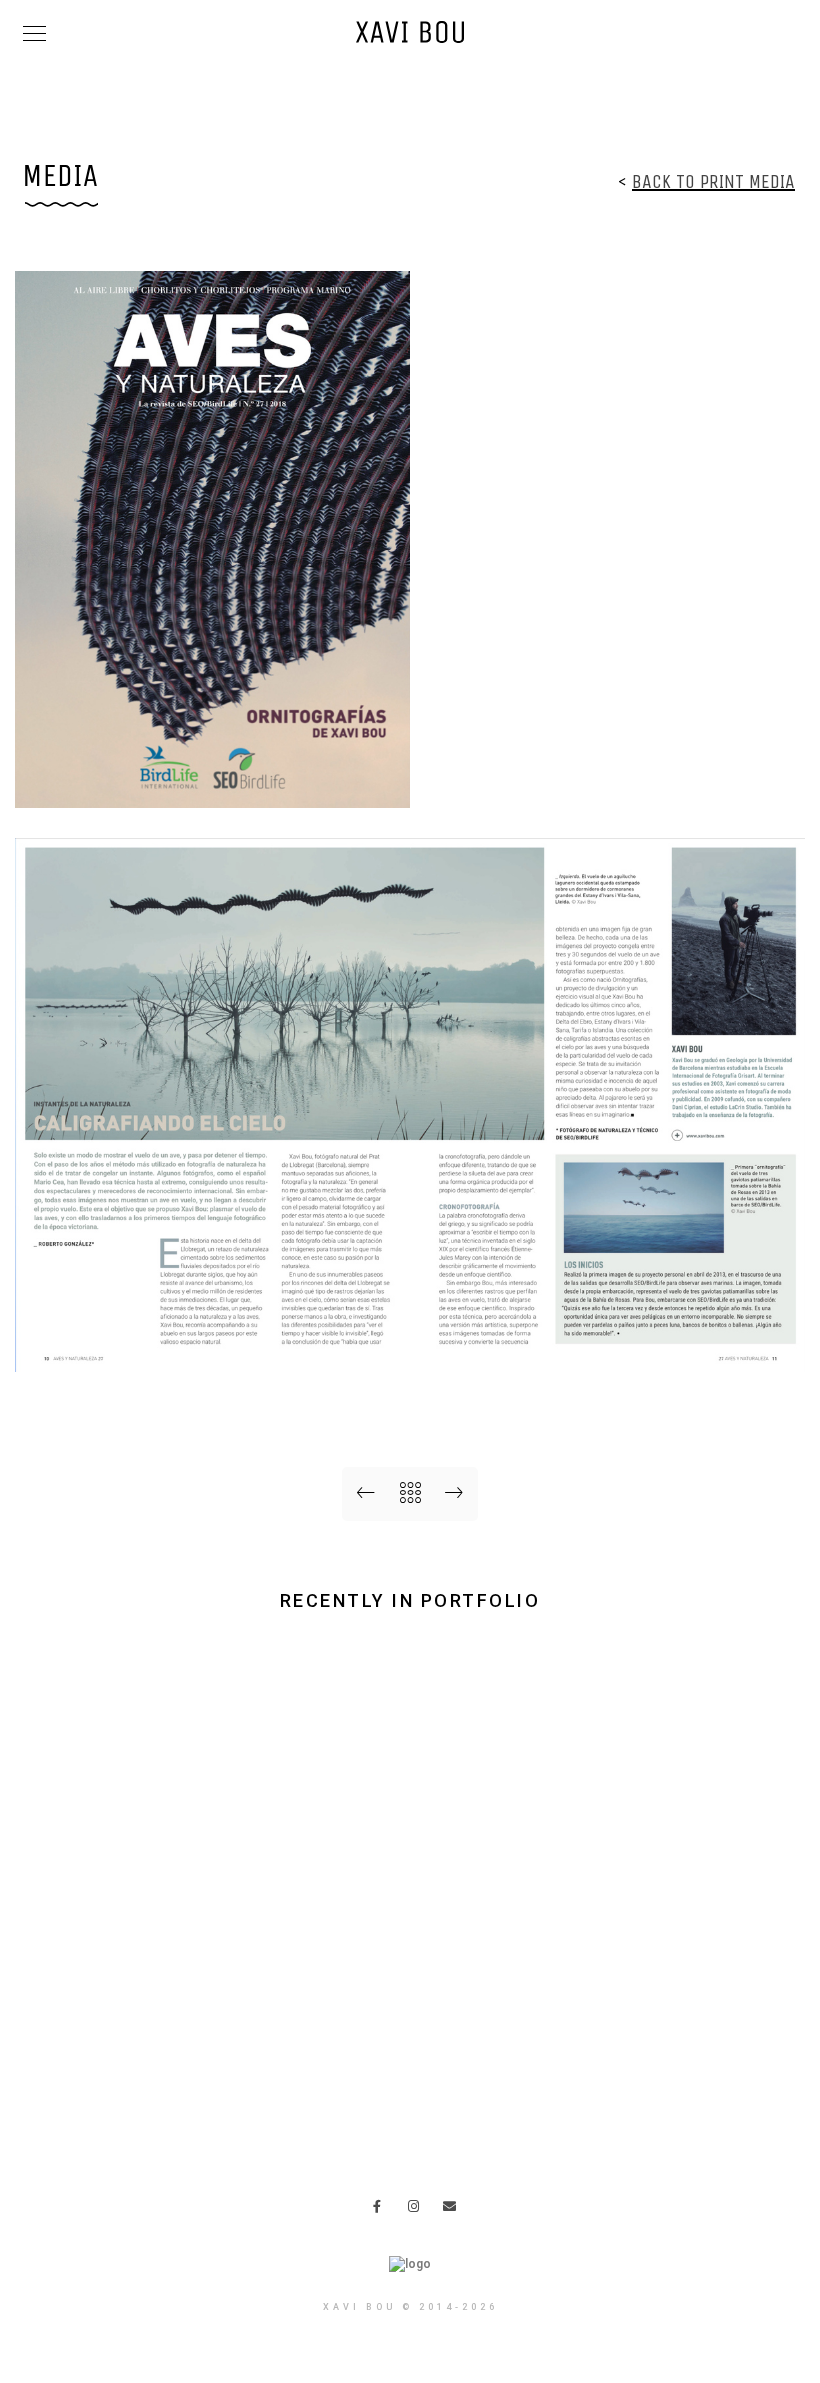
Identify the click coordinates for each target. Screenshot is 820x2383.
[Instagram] (418, 2210)
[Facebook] (383, 2210)
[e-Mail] (453, 2210)
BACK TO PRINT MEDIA (713, 181)
